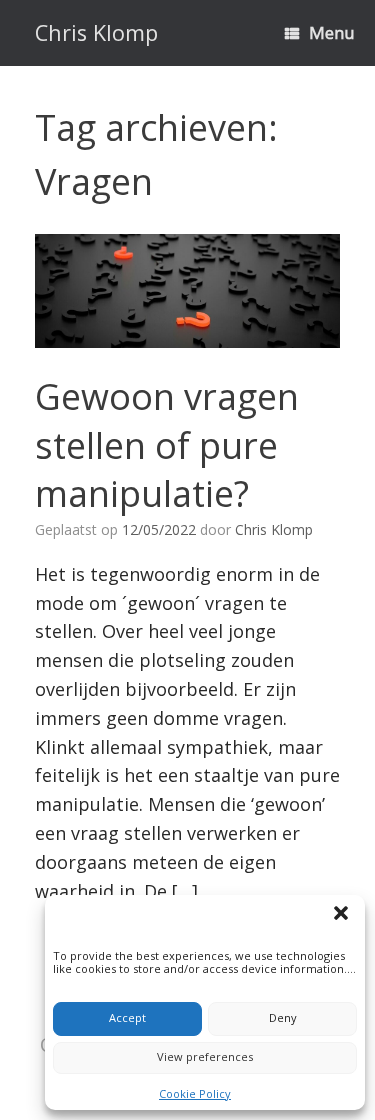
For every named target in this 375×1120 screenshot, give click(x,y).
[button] (344, 916)
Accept (127, 1017)
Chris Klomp (274, 529)
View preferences (205, 1056)
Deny (283, 1017)
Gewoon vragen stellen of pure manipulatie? (167, 445)
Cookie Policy (195, 1093)
